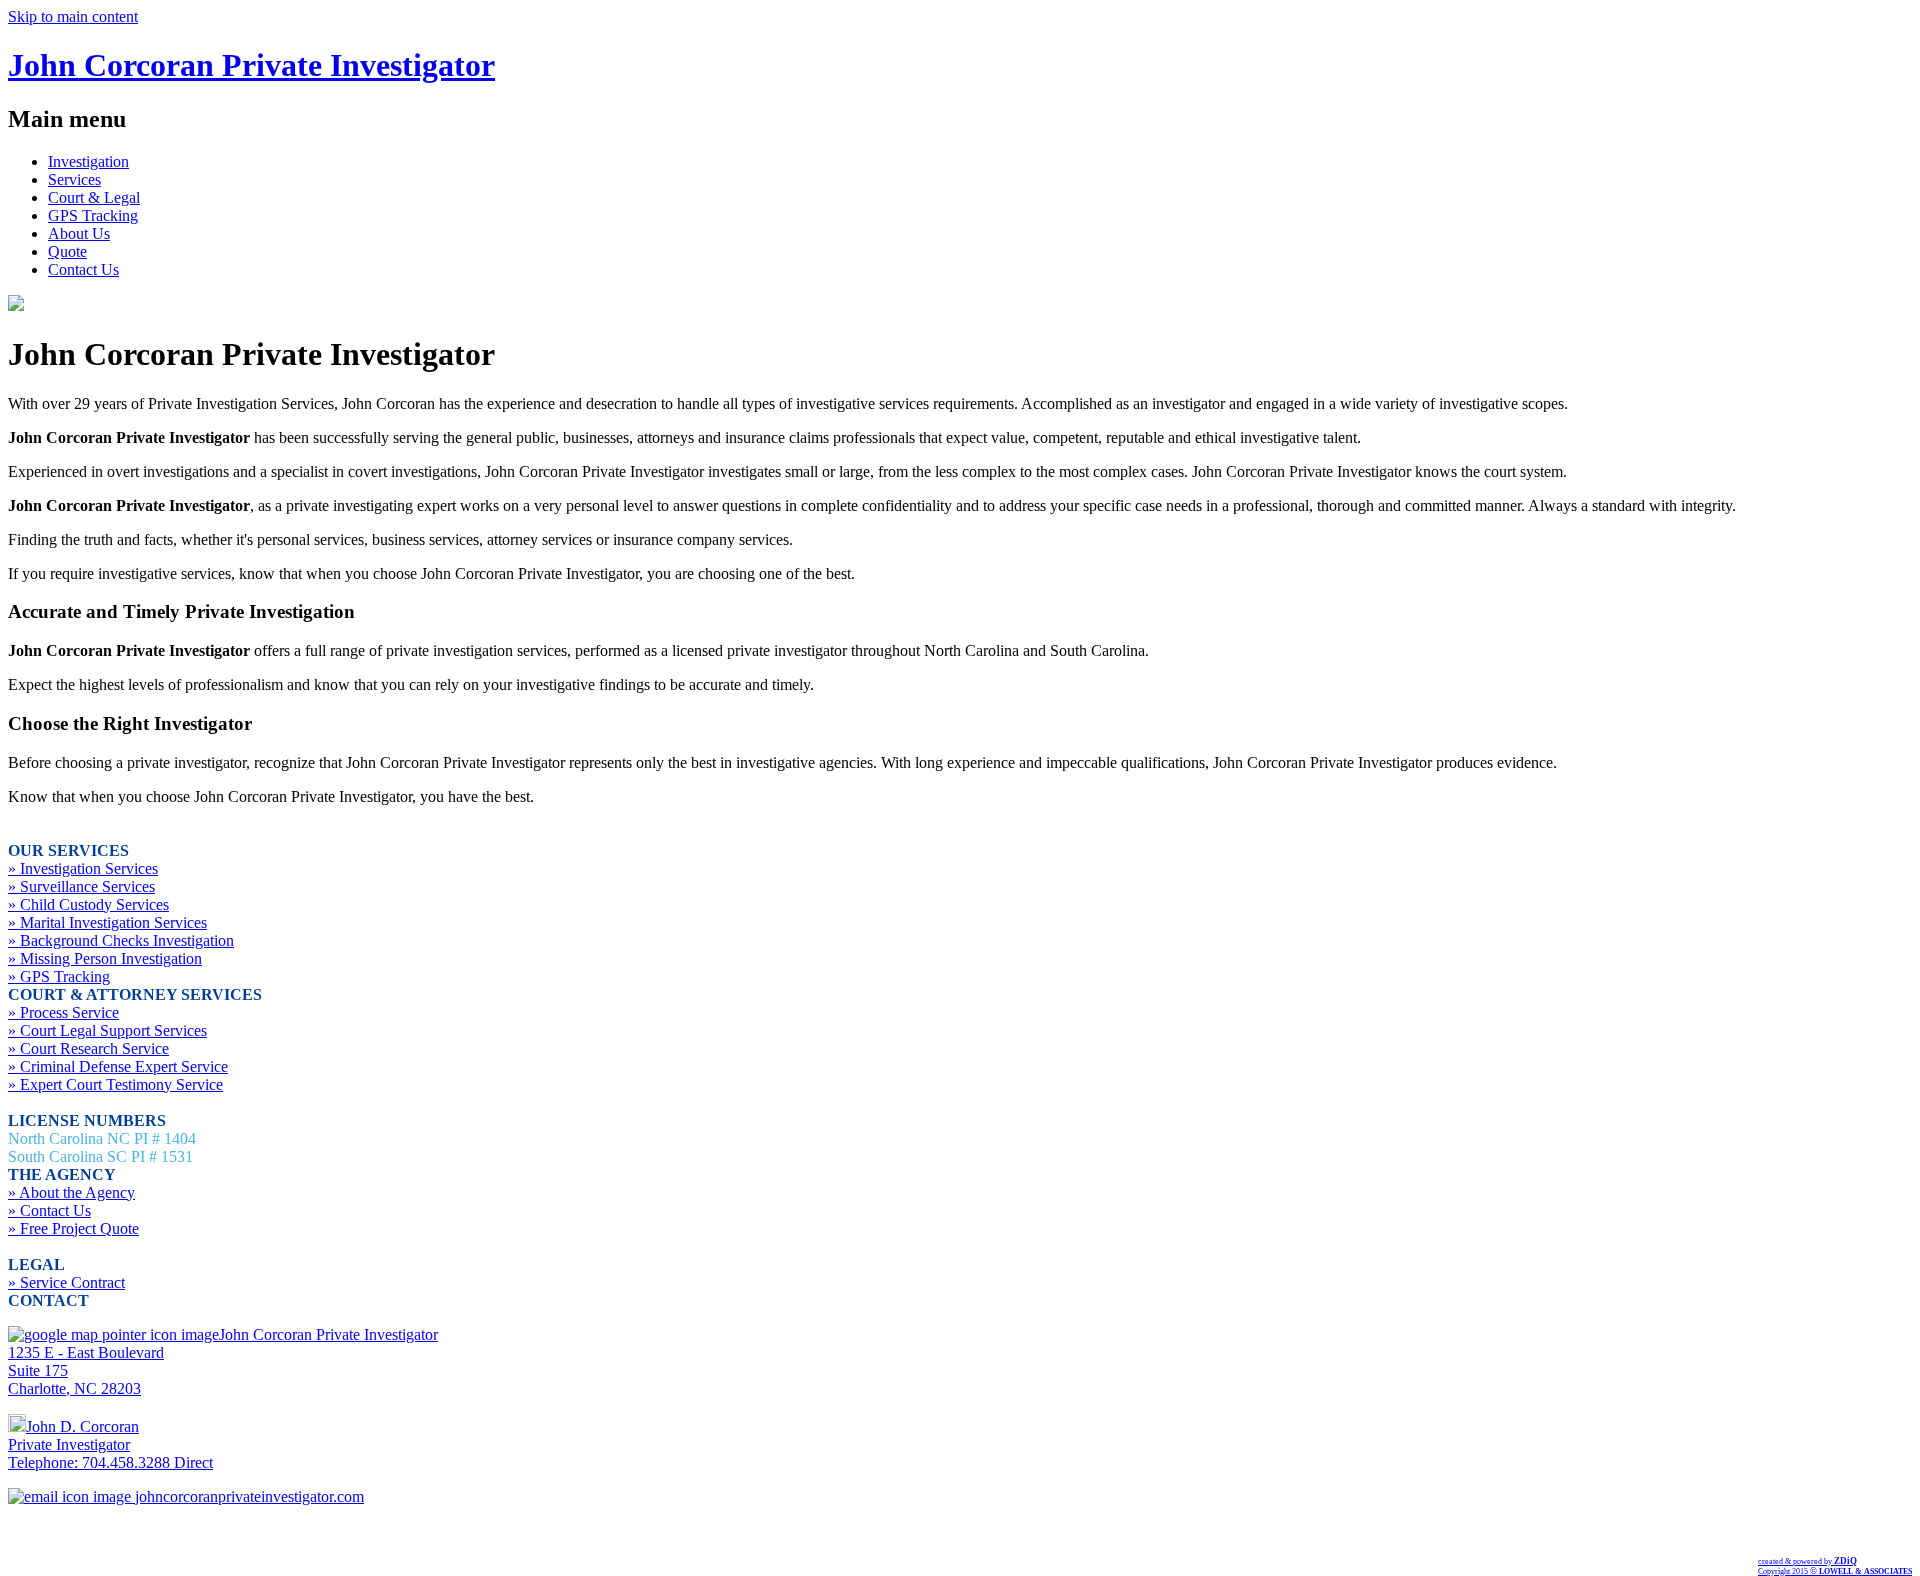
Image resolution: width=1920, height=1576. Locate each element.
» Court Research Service (88, 1048)
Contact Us (83, 269)
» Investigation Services (83, 868)
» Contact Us (49, 1210)
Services (74, 179)
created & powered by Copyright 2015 (1835, 1566)
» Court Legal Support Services (107, 1030)
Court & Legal (94, 197)
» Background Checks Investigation (121, 940)
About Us (79, 233)
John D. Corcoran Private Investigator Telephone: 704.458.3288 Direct (110, 1444)
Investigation (88, 161)
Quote (67, 251)
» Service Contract (66, 1282)
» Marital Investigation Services (107, 922)
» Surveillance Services (81, 886)
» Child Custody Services (88, 904)
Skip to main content (73, 16)
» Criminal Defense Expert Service (118, 1066)
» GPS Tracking (59, 976)
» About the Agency (71, 1192)
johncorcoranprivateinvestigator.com (247, 1496)
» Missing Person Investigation (105, 958)
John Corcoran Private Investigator (251, 65)
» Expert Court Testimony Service (115, 1084)
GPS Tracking (93, 215)
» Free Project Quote (73, 1228)
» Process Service (63, 1012)
